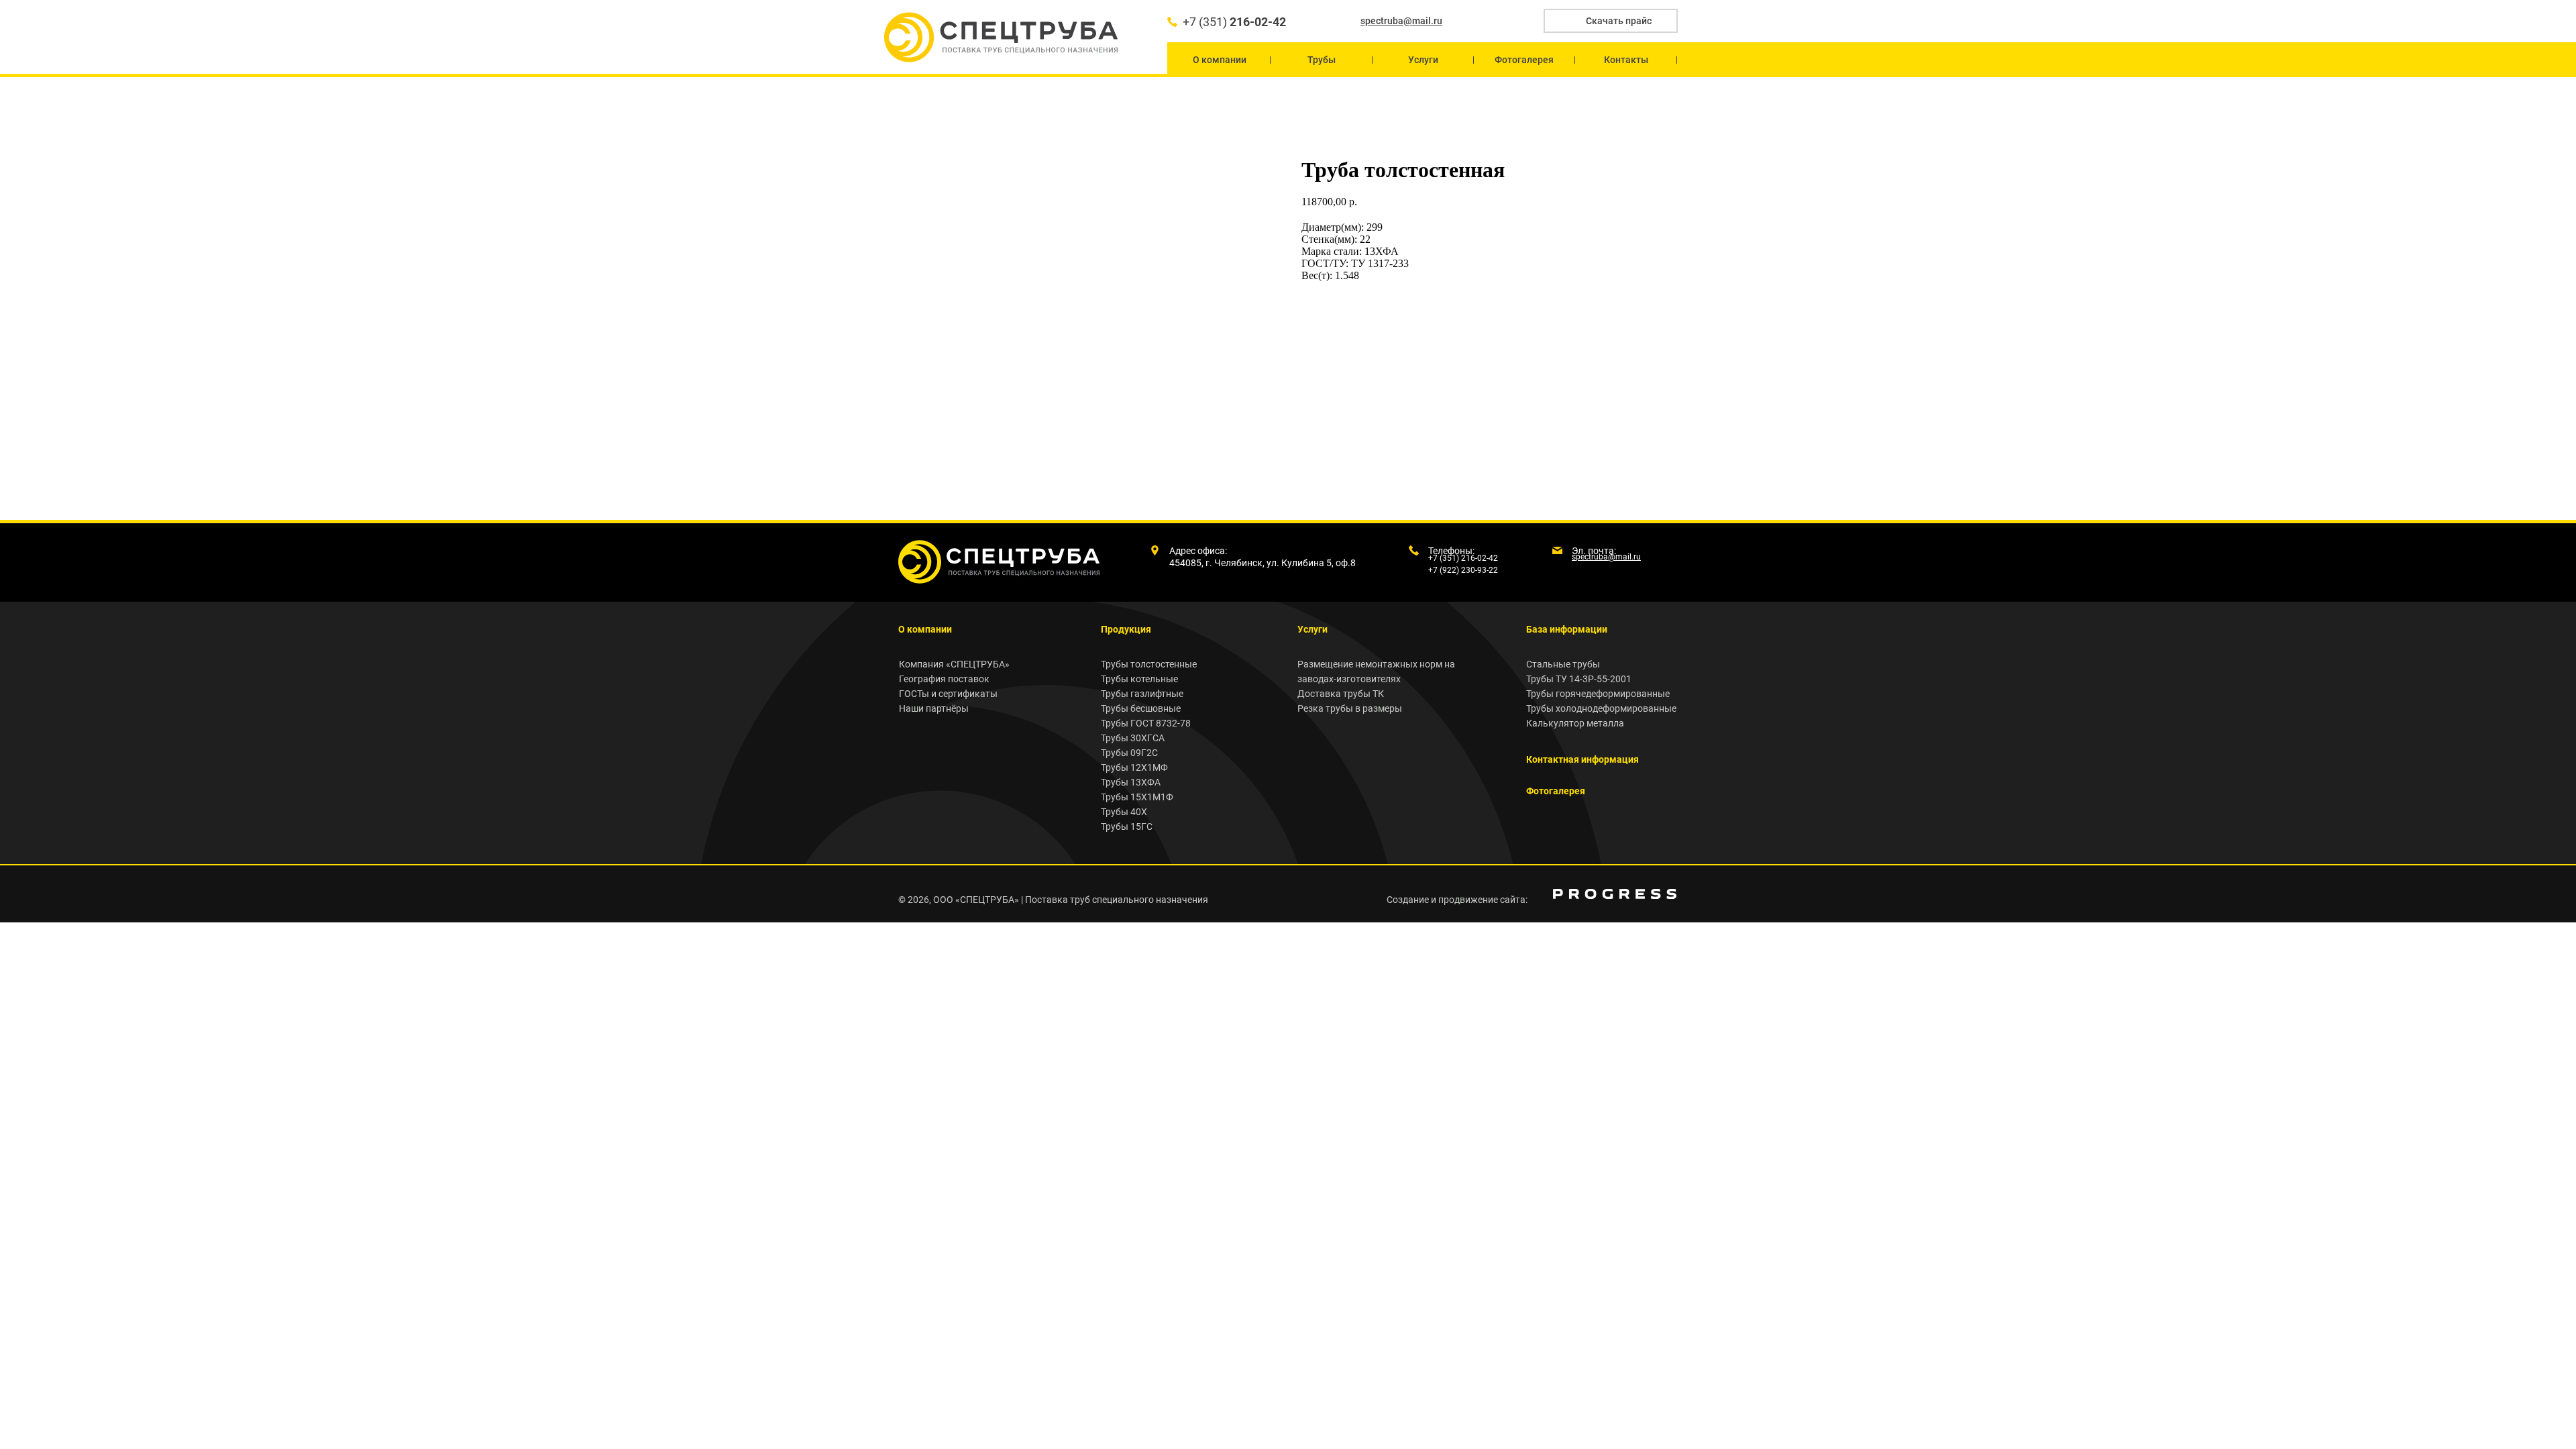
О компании (925, 629)
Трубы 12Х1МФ (1134, 767)
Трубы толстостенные (1149, 664)
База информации (1567, 629)
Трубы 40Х (1124, 812)
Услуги (1312, 629)
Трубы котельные (1139, 679)
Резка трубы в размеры (1350, 708)
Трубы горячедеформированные (1598, 694)
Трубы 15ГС (1127, 826)
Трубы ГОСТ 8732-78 (1146, 723)
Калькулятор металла (1575, 723)
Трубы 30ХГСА (1133, 738)
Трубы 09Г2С (1129, 753)
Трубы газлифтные (1142, 694)
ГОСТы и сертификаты (948, 694)
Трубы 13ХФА (1131, 782)
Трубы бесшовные (1141, 708)
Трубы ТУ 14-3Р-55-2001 (1579, 679)
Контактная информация (1582, 759)
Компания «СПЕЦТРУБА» (954, 664)
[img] (1615, 894)
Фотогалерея (1556, 791)
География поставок (944, 679)
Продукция (1126, 629)
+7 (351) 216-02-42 (1463, 558)
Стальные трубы (1563, 664)
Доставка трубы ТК (1341, 694)
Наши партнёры (934, 708)
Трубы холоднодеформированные (1601, 708)
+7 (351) (1234, 22)
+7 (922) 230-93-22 (1463, 570)
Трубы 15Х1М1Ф (1137, 797)
